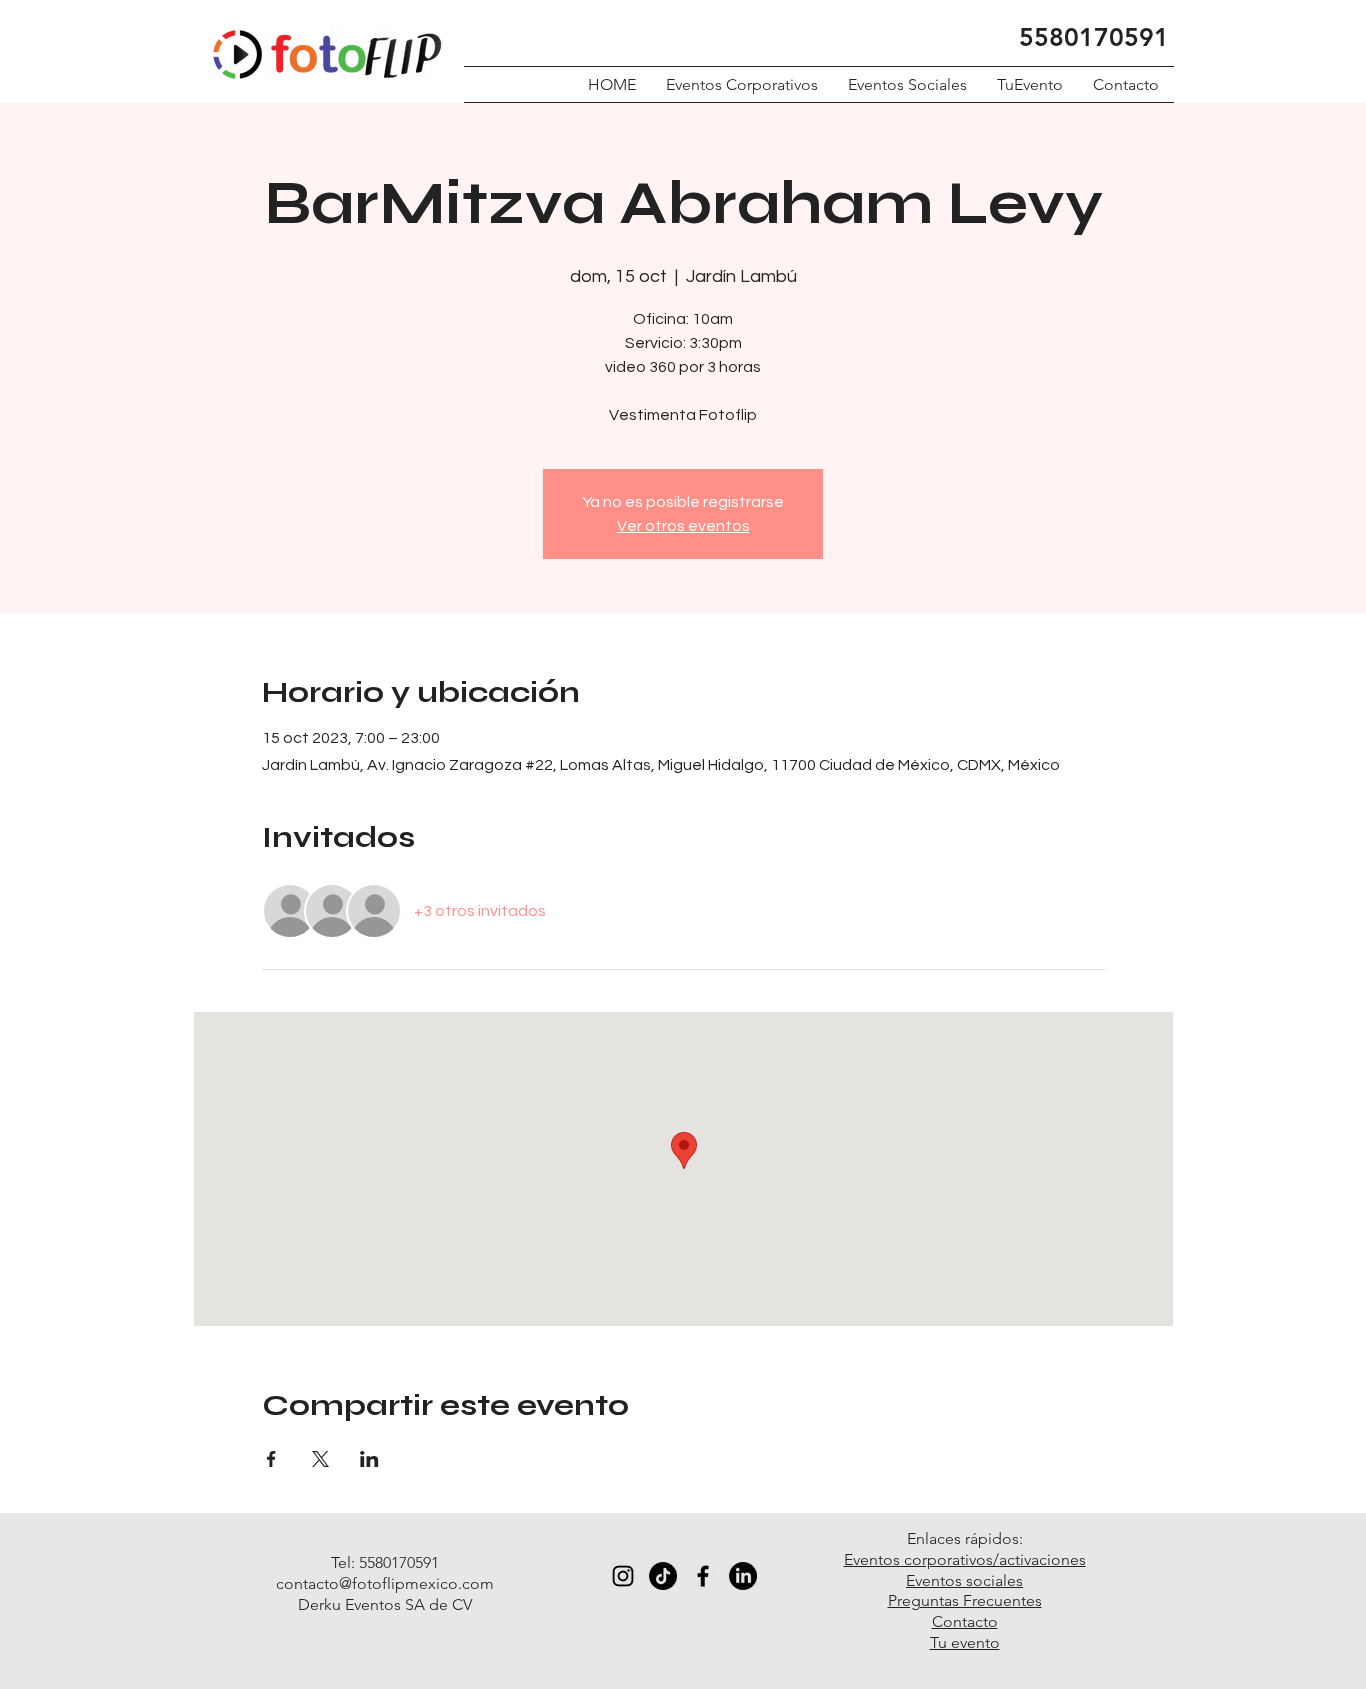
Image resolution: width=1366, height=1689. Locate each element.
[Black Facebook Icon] (703, 1576)
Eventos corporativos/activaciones (965, 1559)
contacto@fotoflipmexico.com (385, 1583)
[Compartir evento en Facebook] (271, 1459)
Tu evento (965, 1642)
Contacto (965, 1621)
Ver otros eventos (683, 526)
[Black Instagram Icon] (623, 1576)
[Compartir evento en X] (320, 1459)
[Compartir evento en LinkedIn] (369, 1459)
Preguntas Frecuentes (965, 1600)
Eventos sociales (964, 1580)
